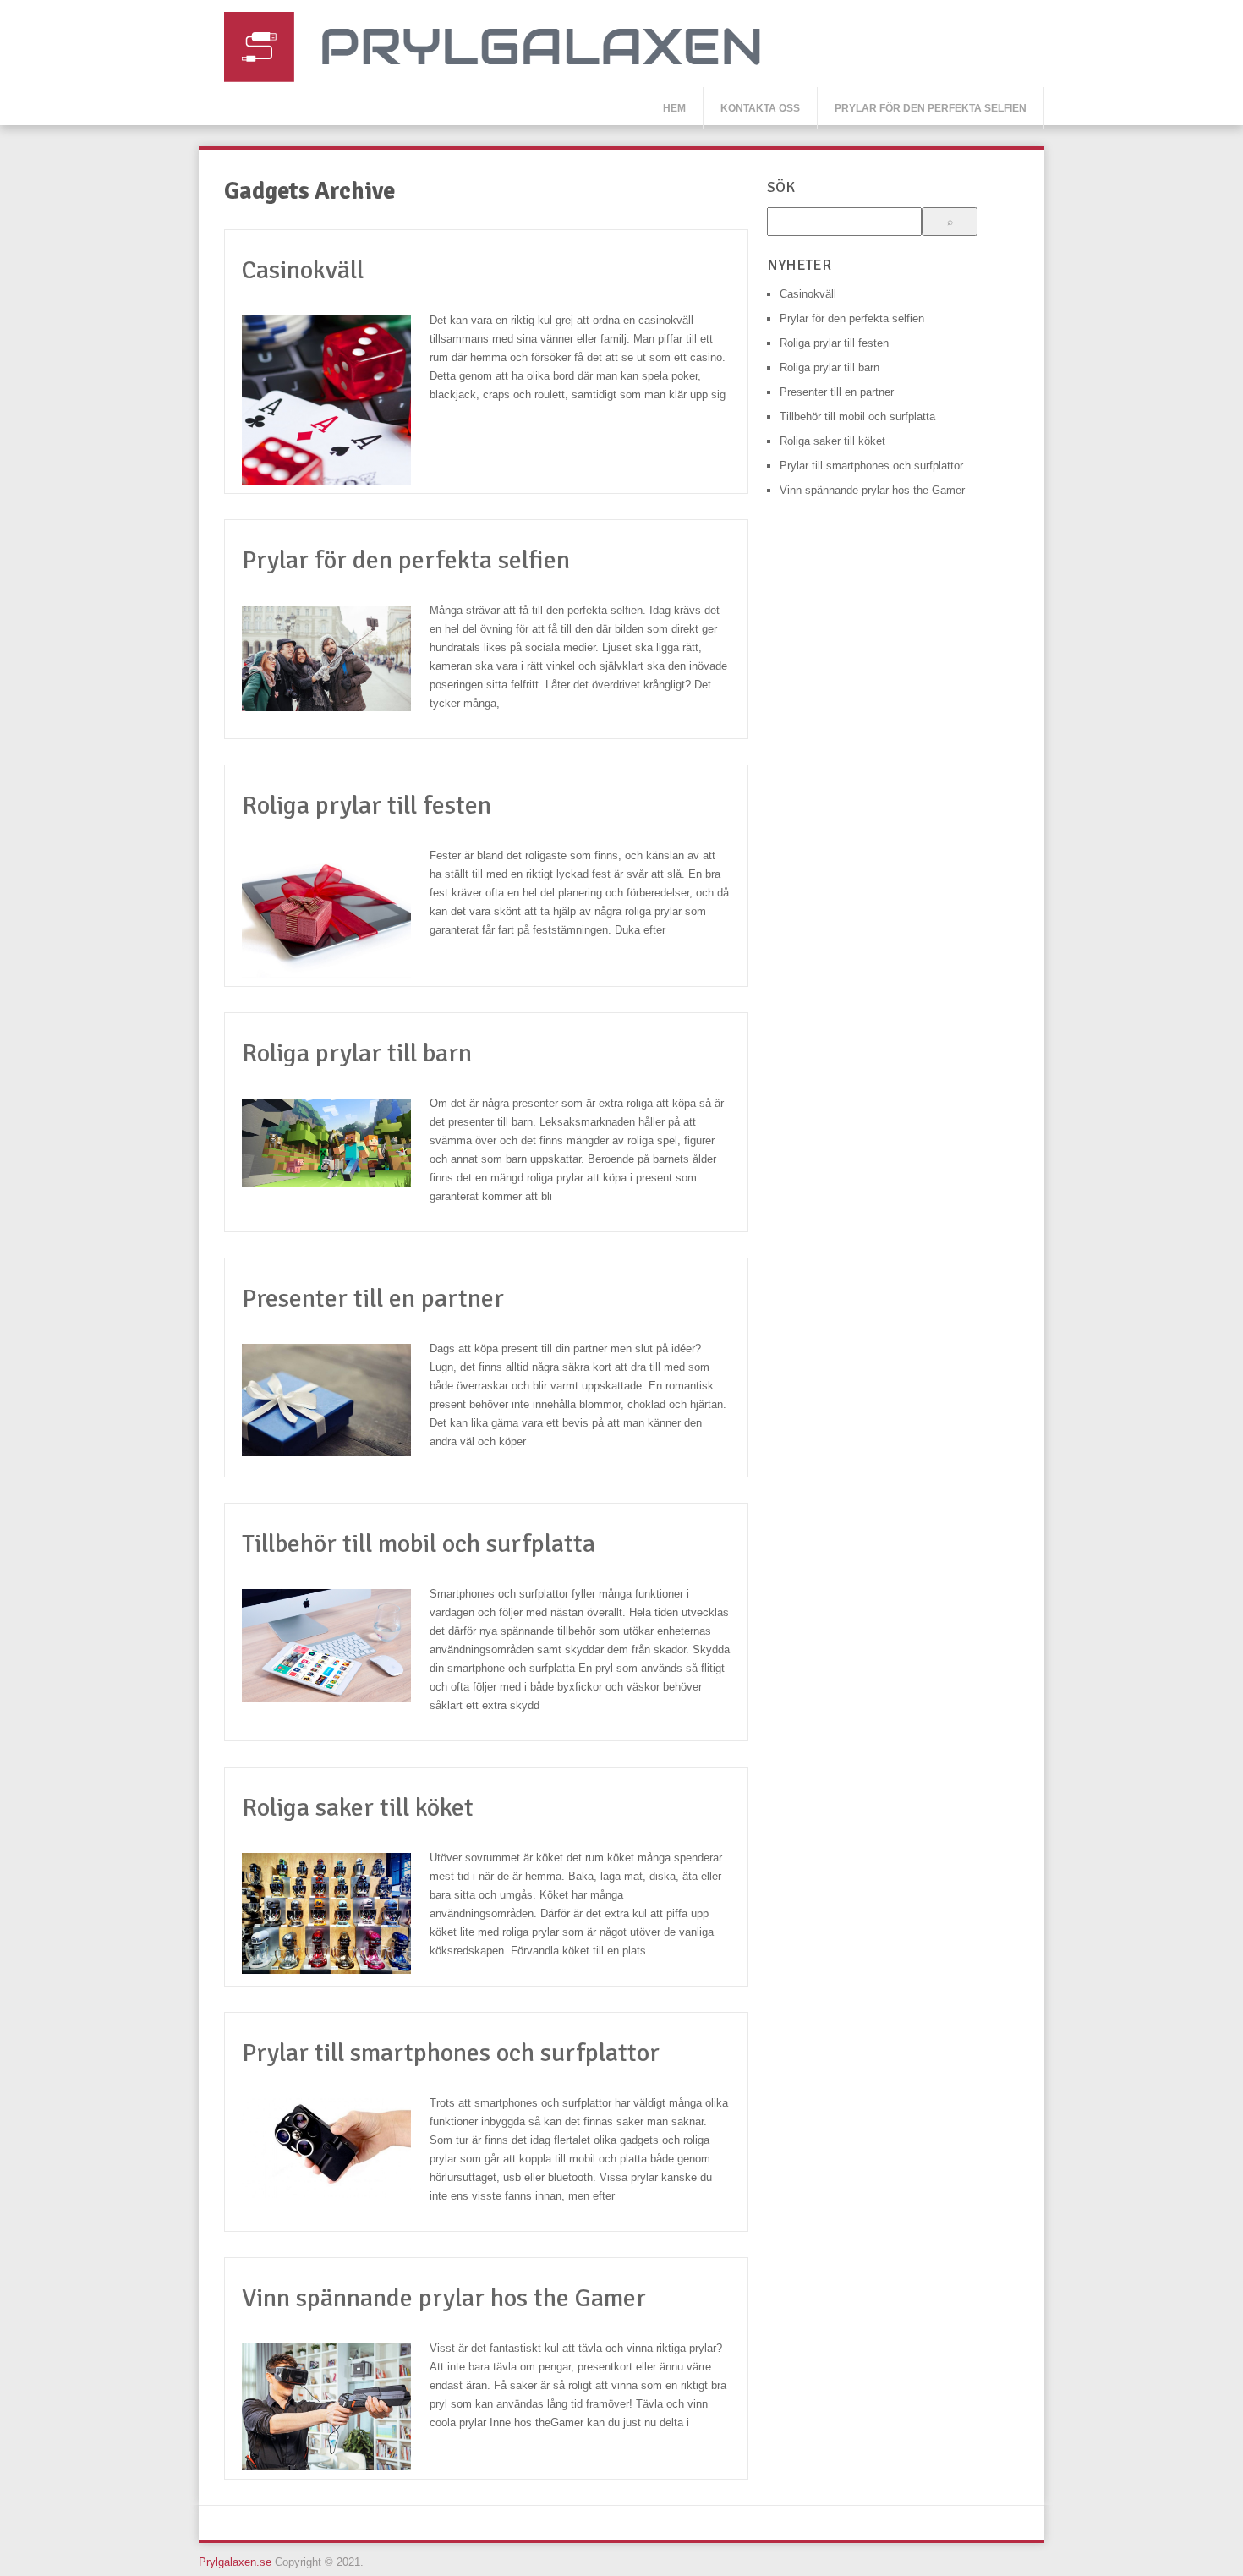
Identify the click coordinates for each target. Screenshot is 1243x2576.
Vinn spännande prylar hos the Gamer (444, 2298)
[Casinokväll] (336, 404)
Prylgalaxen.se (235, 2562)
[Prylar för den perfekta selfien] (336, 663)
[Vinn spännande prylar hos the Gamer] (336, 2411)
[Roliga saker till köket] (336, 1918)
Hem (674, 108)
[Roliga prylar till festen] (336, 918)
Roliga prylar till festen (367, 806)
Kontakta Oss (760, 108)
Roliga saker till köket (358, 1808)
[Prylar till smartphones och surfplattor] (336, 2152)
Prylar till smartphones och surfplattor (451, 2053)
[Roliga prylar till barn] (336, 1147)
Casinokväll (303, 270)
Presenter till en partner (373, 1299)
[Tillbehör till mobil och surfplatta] (336, 1650)
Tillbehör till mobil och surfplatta (419, 1544)
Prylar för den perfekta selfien (931, 108)
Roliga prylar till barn (357, 1053)
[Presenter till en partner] (336, 1404)
